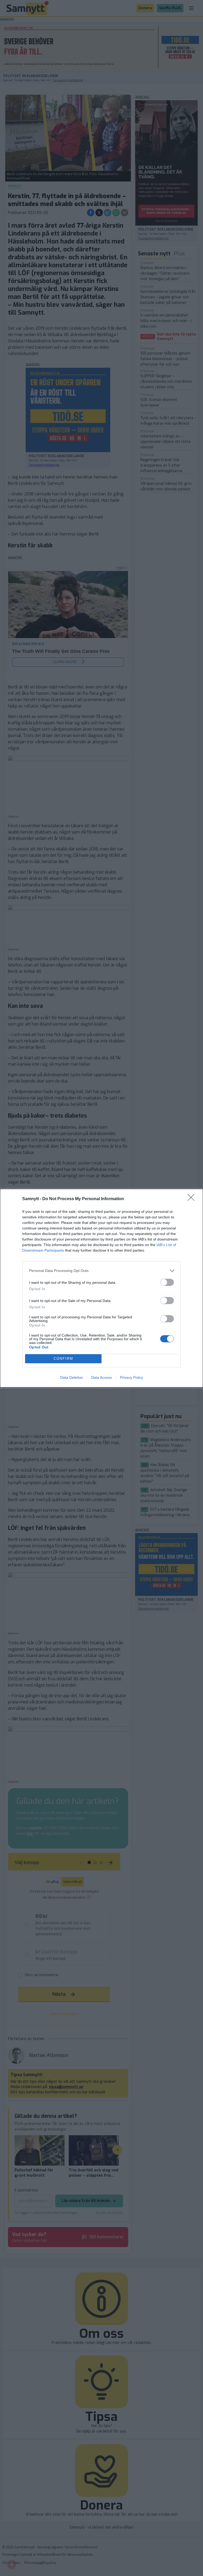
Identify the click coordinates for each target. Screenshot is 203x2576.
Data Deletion (72, 1377)
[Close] (193, 1199)
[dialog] (101, 1288)
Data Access (101, 1377)
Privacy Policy (132, 1377)
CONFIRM (63, 1359)
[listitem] (101, 1271)
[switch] (167, 1282)
